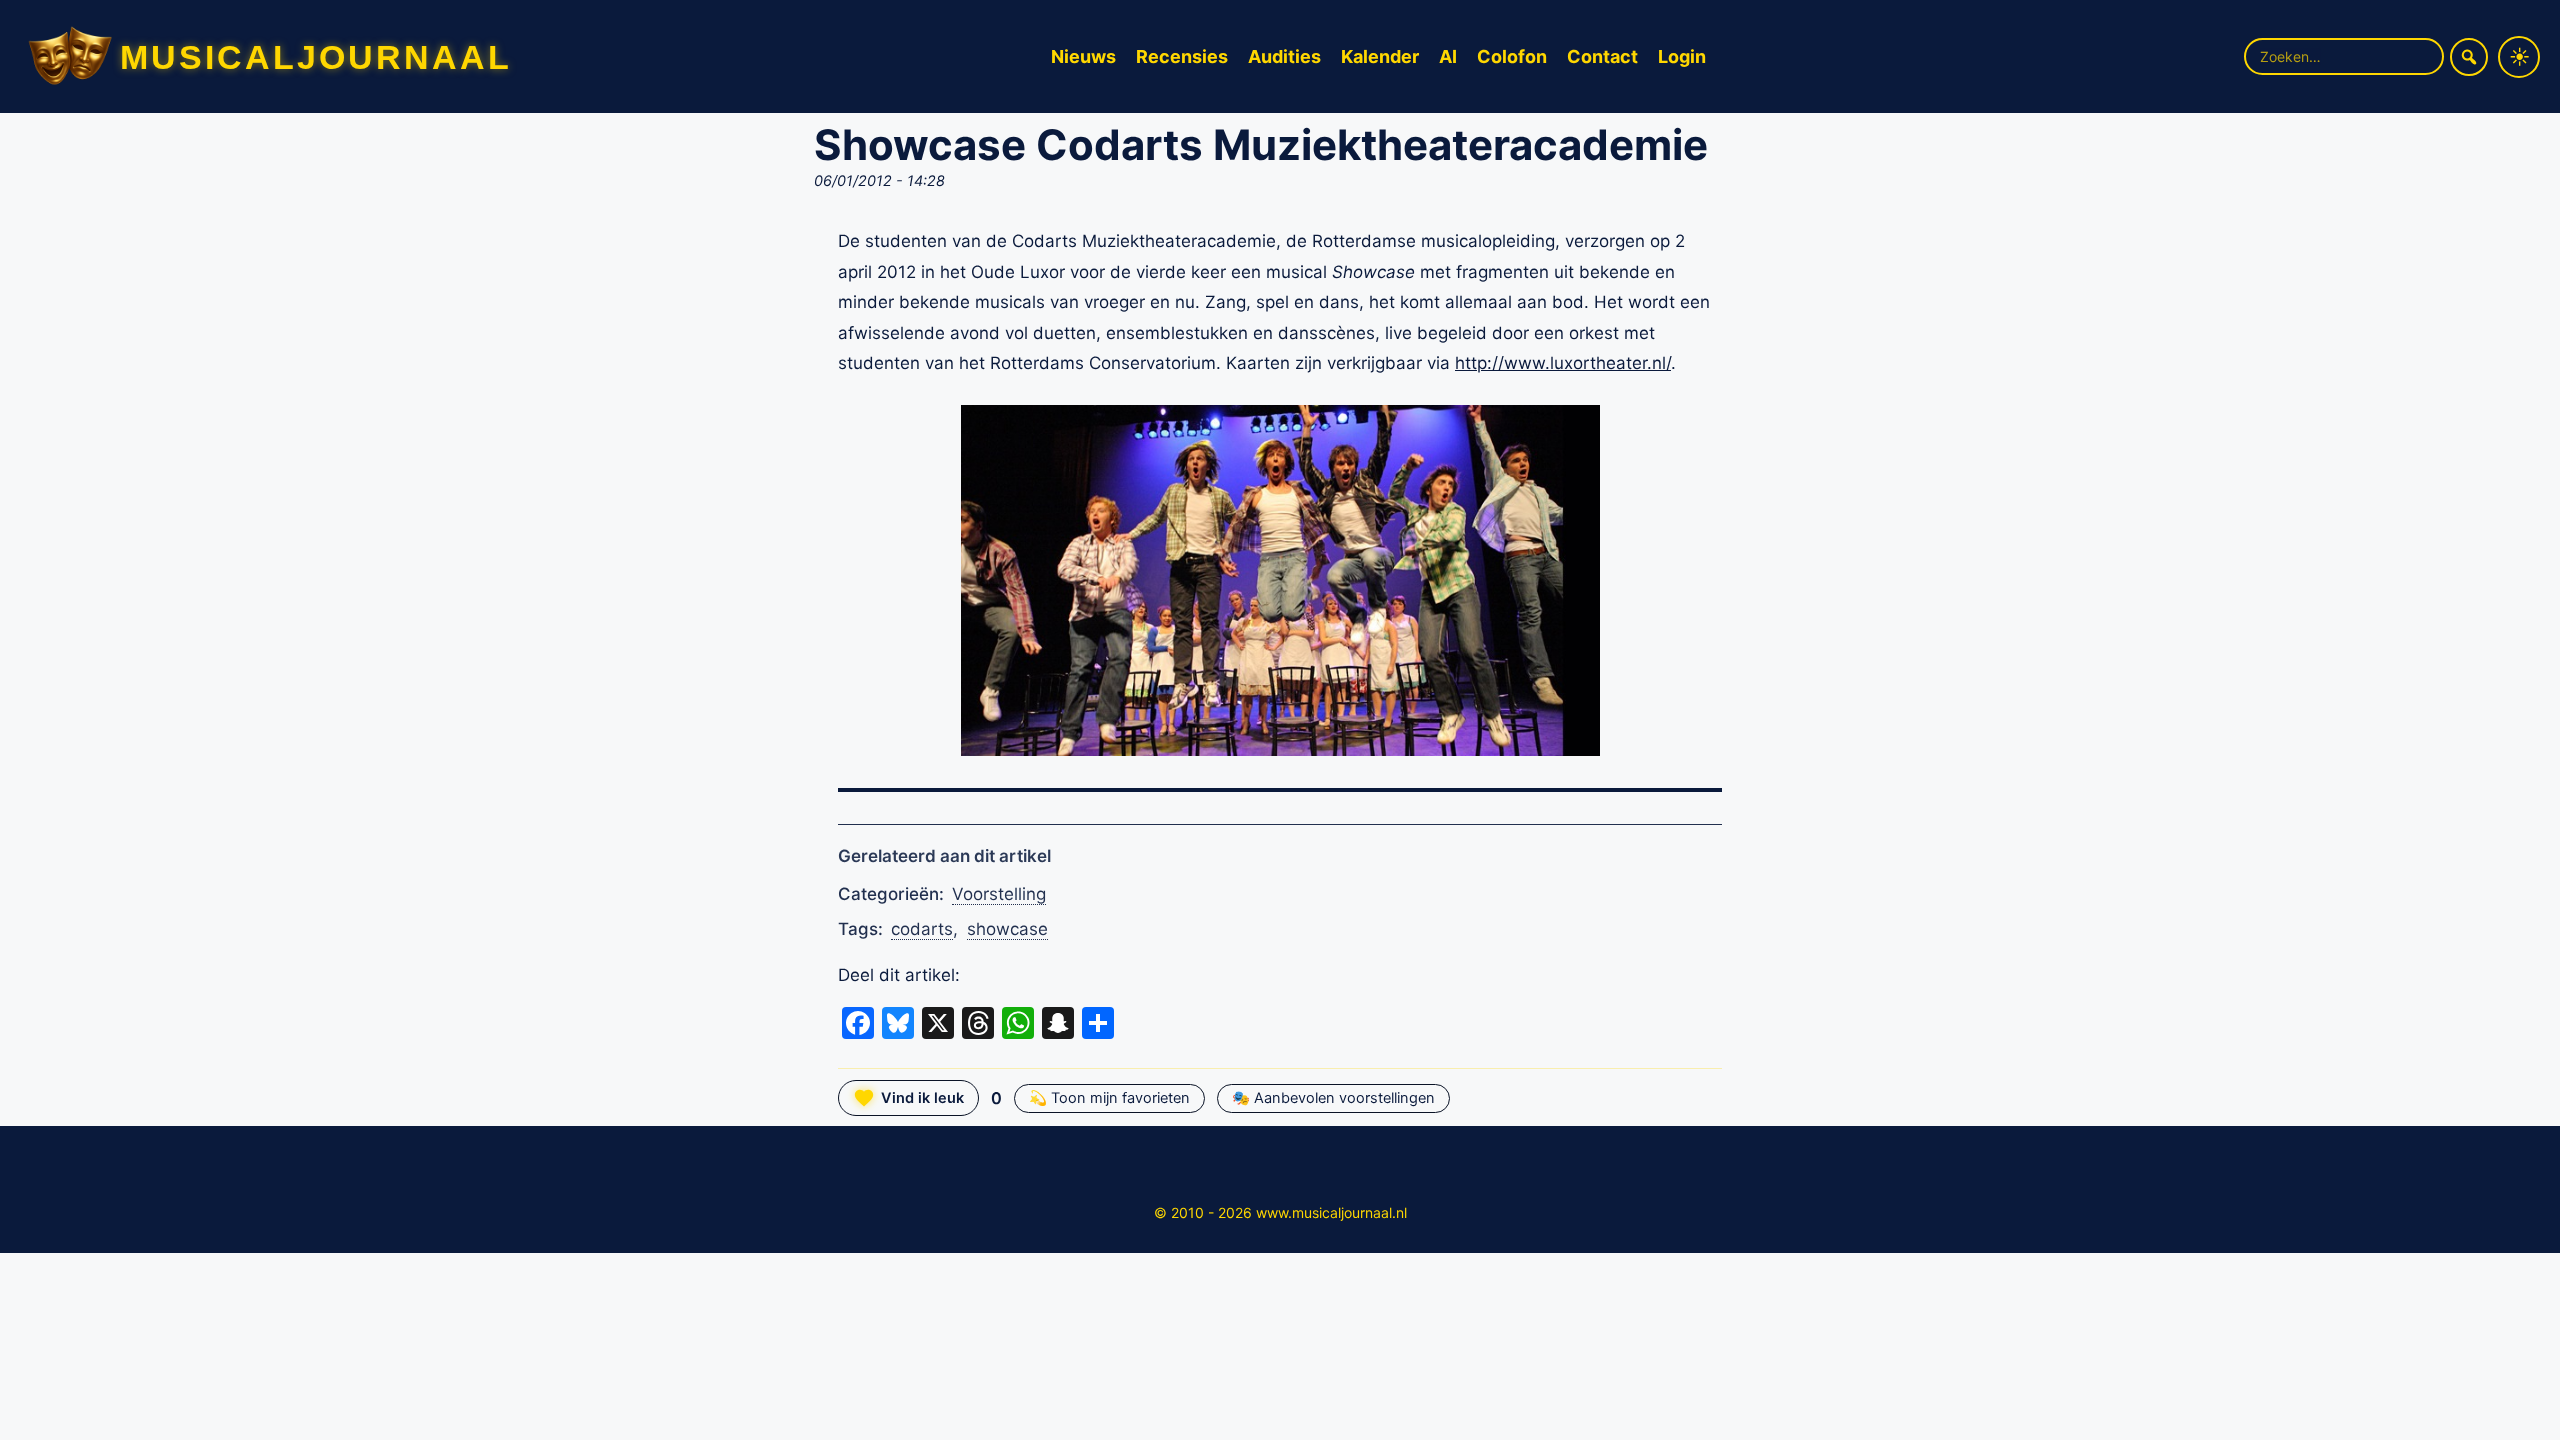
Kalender (1380, 56)
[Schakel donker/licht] (2519, 57)
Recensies (1182, 56)
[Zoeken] (2469, 57)
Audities (1284, 56)
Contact (1602, 56)
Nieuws (1083, 56)
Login (1682, 56)
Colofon (1512, 56)
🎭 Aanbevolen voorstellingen (1333, 1098)
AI (1448, 56)
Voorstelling (999, 894)
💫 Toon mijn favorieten (1109, 1098)
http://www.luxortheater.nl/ (1563, 363)
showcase (1007, 929)
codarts (922, 929)
